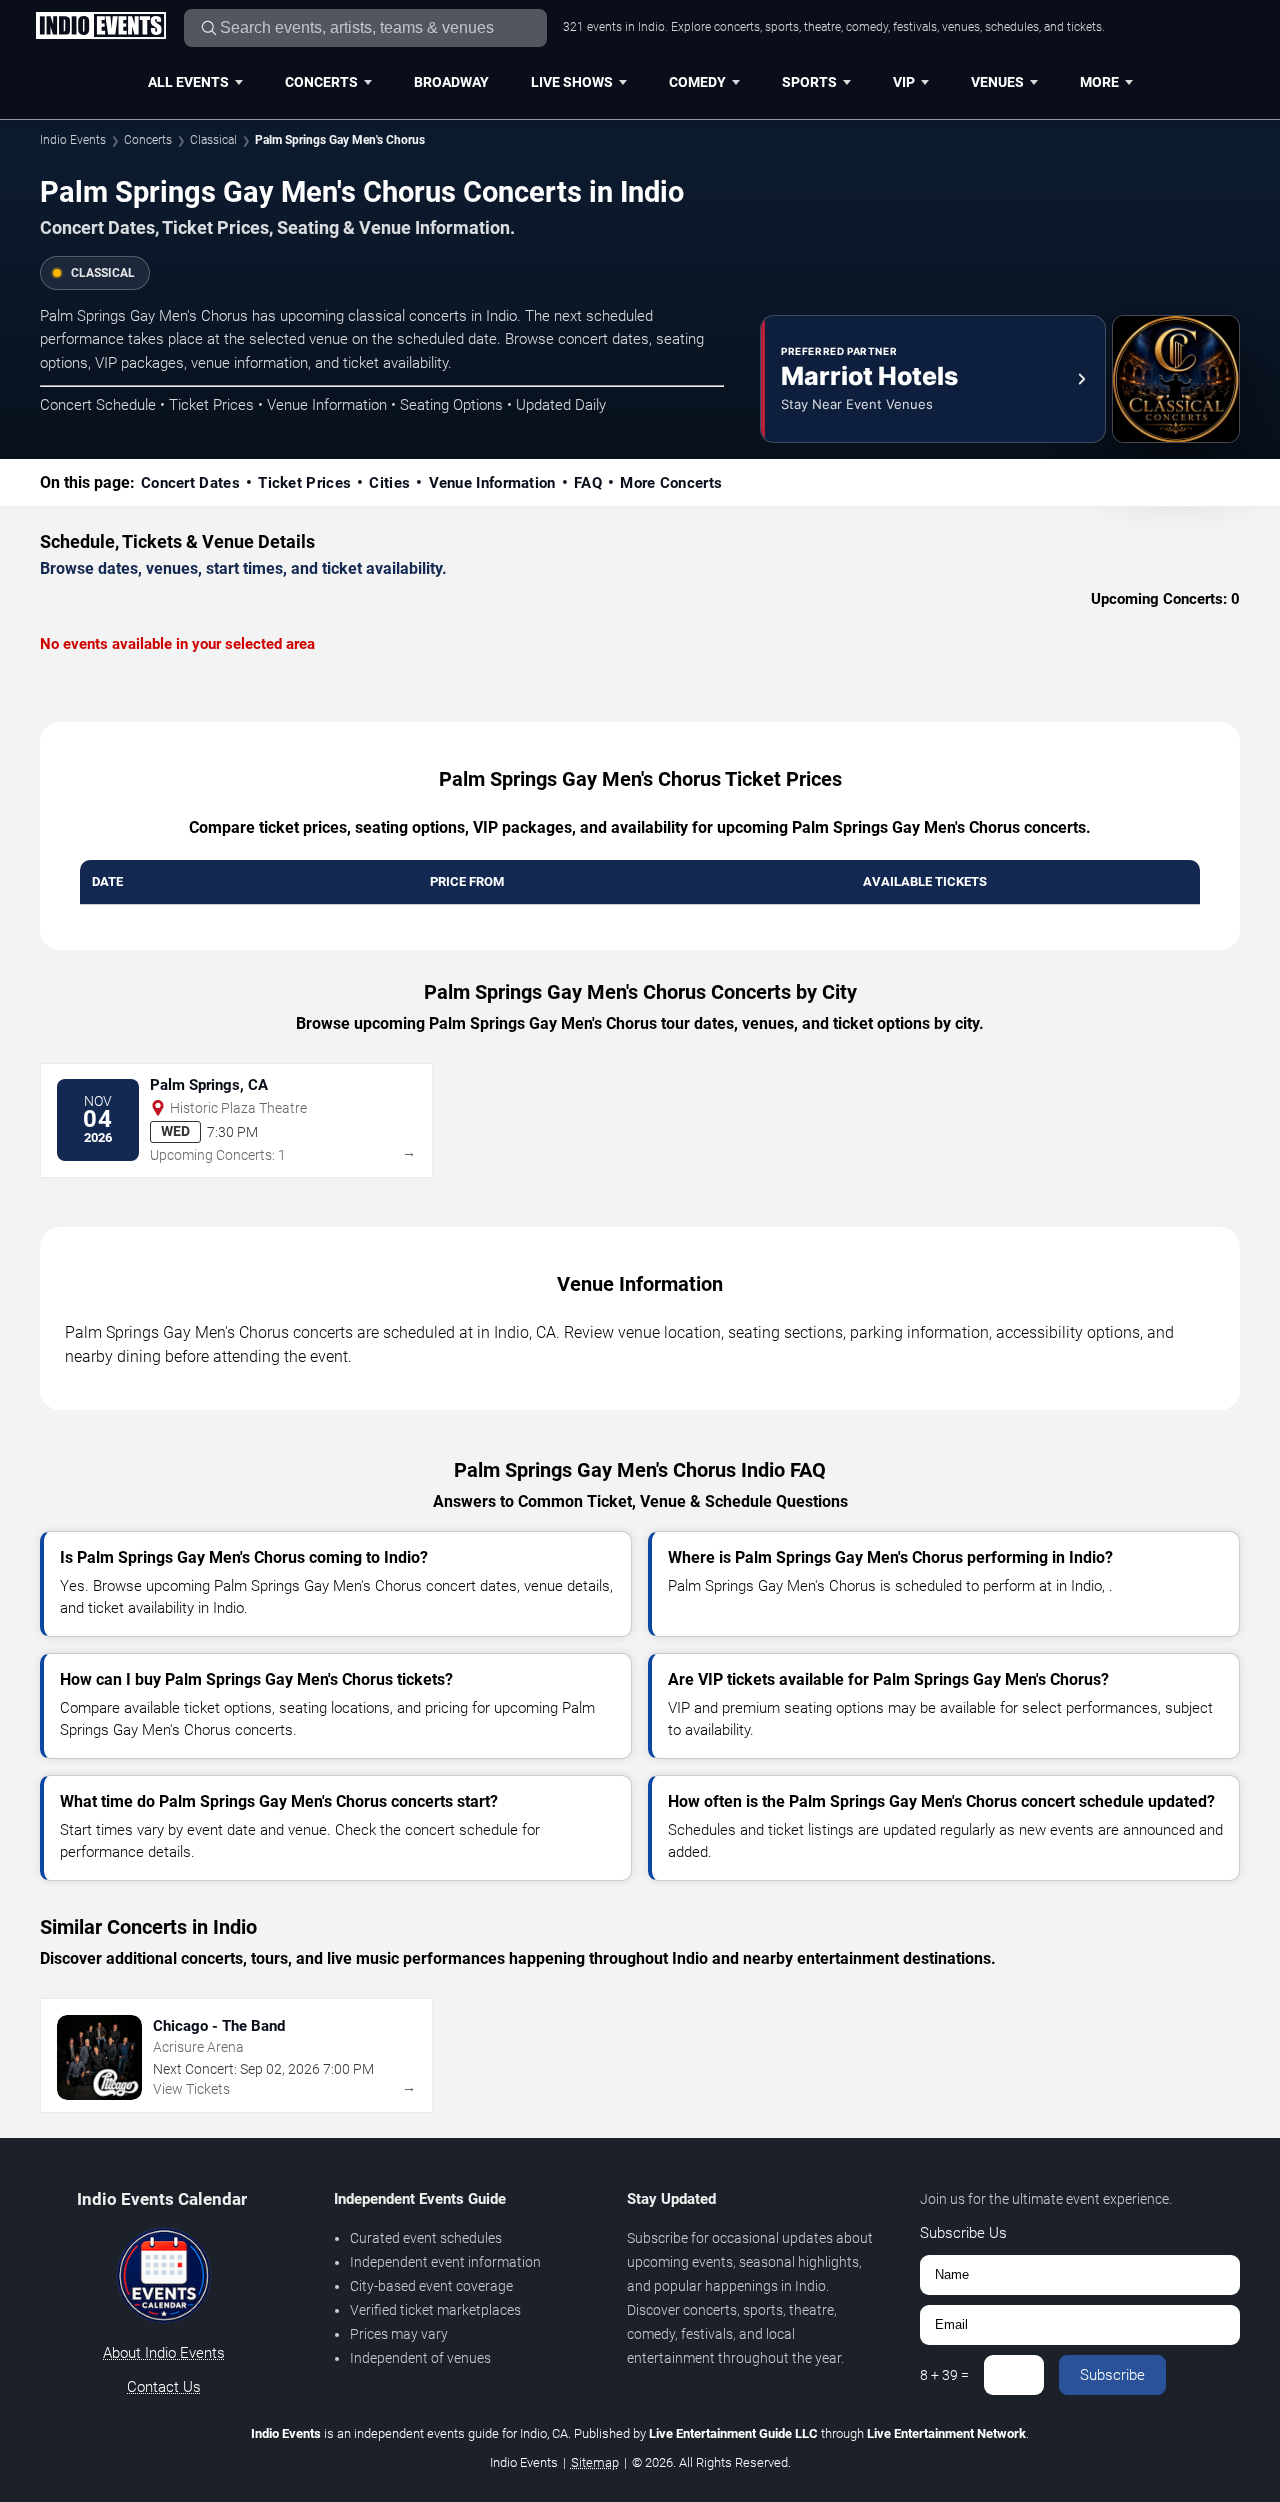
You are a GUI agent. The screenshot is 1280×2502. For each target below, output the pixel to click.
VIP (904, 82)
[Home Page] (100, 27)
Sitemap (595, 2462)
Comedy (697, 82)
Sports (809, 82)
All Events (188, 82)
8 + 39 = (944, 2375)
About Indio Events (164, 2353)
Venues (997, 82)
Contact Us (164, 2387)
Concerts (321, 82)
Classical (213, 140)
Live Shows (572, 82)
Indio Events (73, 140)
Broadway (451, 82)
